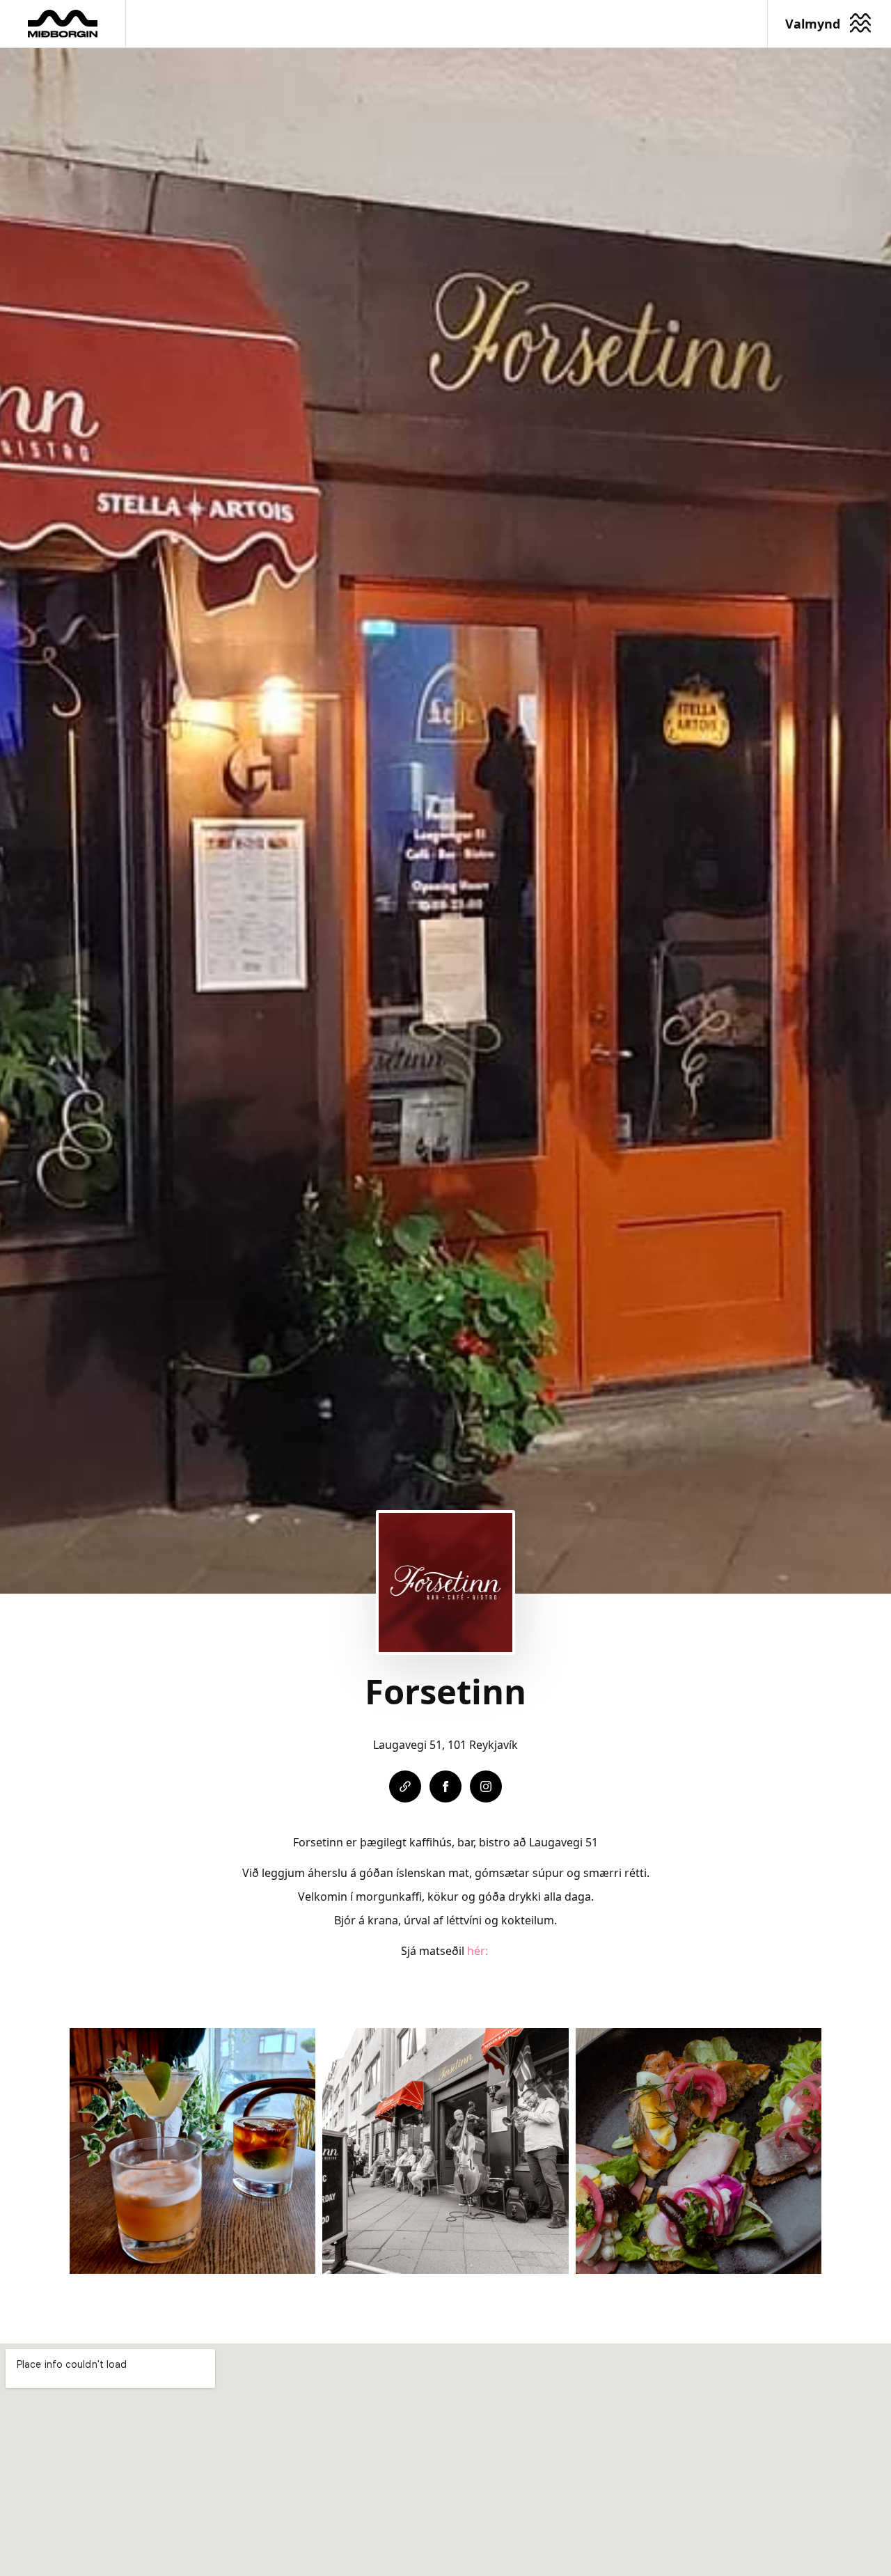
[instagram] (486, 1786)
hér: (479, 1951)
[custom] (405, 1786)
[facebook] (445, 1786)
